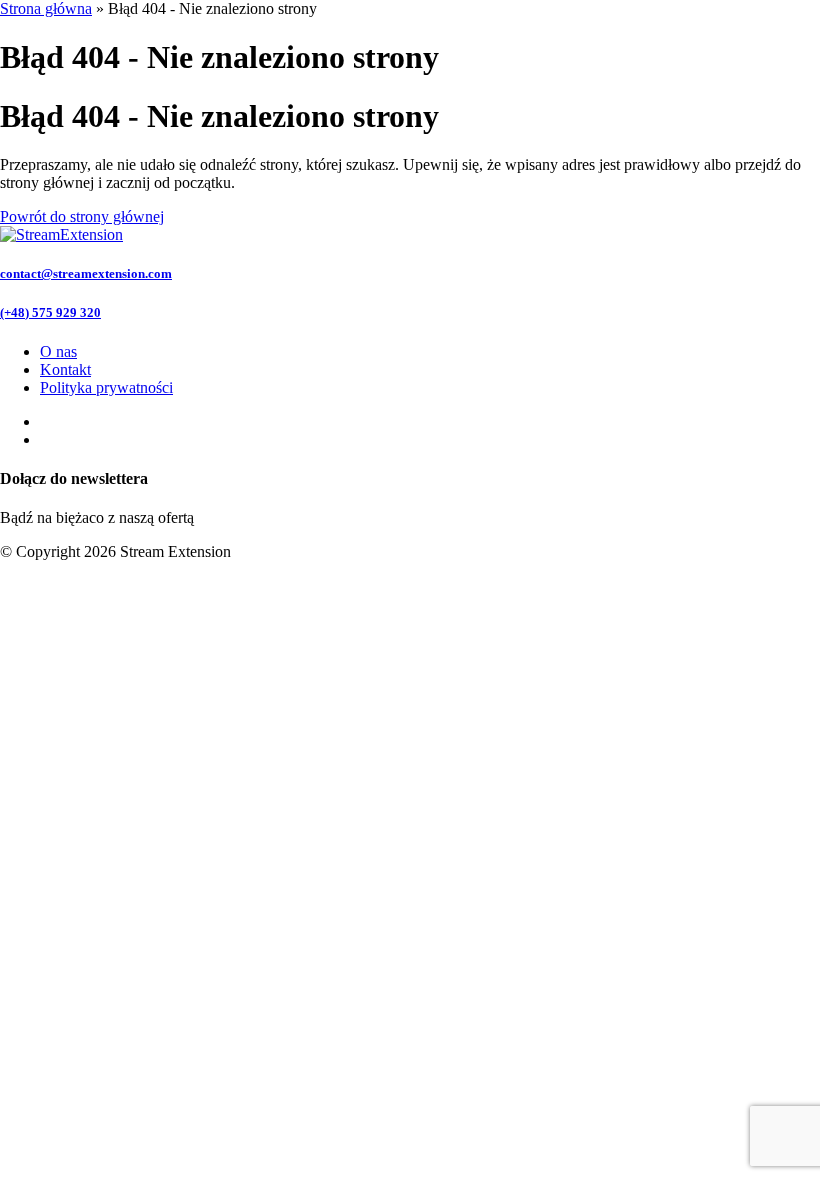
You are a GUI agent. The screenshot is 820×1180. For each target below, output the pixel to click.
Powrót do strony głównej (82, 216)
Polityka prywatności (106, 387)
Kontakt (65, 369)
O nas (58, 351)
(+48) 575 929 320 (50, 312)
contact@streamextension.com (86, 273)
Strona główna (46, 8)
